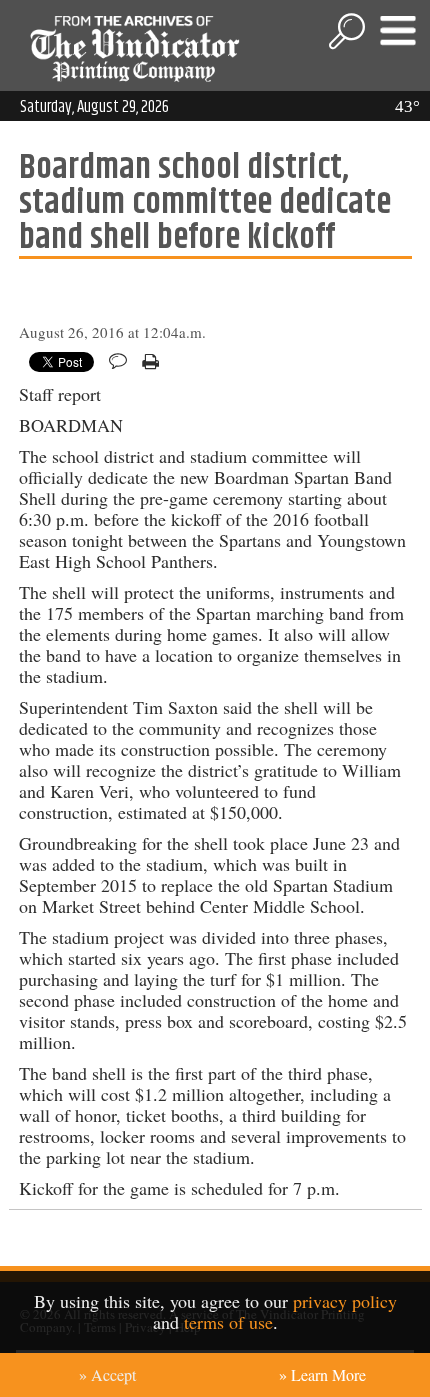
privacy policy (345, 1301)
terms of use (228, 1322)
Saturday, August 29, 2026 (94, 107)
